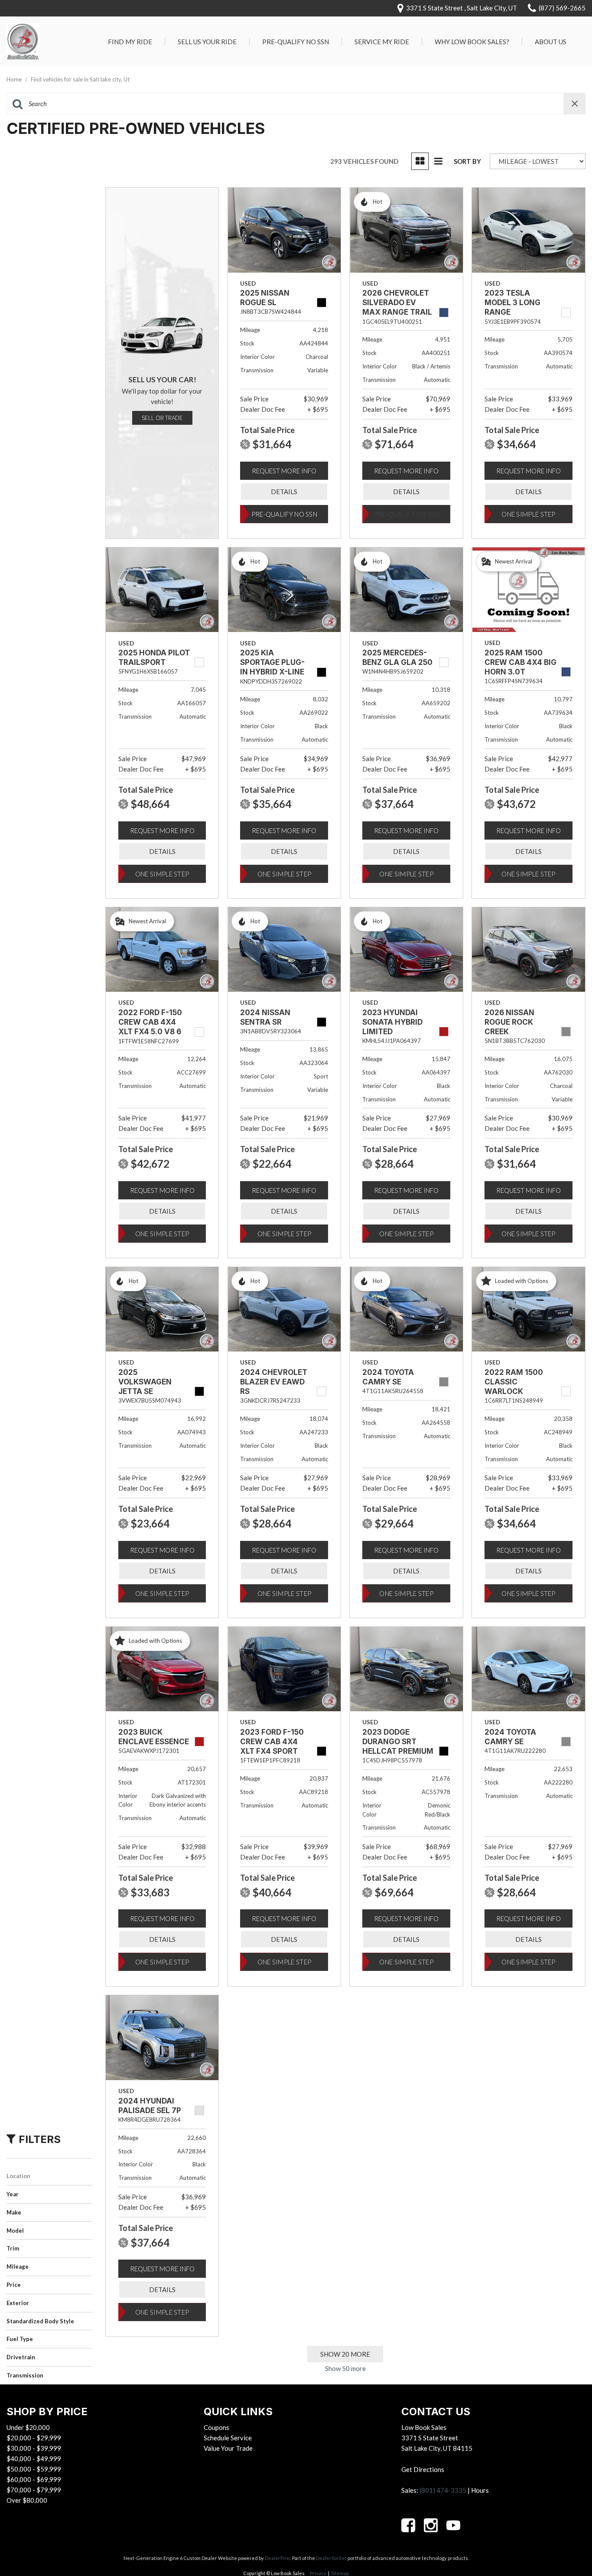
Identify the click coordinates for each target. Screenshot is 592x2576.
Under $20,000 (28, 2427)
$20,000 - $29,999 (34, 2438)
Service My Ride (382, 42)
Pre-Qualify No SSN (296, 42)
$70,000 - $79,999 (34, 2490)
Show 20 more (345, 2354)
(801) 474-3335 (443, 2490)
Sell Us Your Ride (207, 42)
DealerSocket (331, 2558)
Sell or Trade (162, 418)
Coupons (216, 2427)
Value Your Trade (228, 2448)
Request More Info (284, 471)
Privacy (318, 2573)
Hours (480, 2490)
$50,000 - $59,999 (34, 2469)
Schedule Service (228, 2438)
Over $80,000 (27, 2500)
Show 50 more (345, 2368)
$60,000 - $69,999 (34, 2479)
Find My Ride (130, 42)
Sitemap (340, 2573)
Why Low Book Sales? (472, 42)
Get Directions (423, 2469)
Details (284, 492)
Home (15, 79)
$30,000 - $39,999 (34, 2448)
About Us (551, 42)
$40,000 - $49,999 (34, 2459)
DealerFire (277, 2558)
